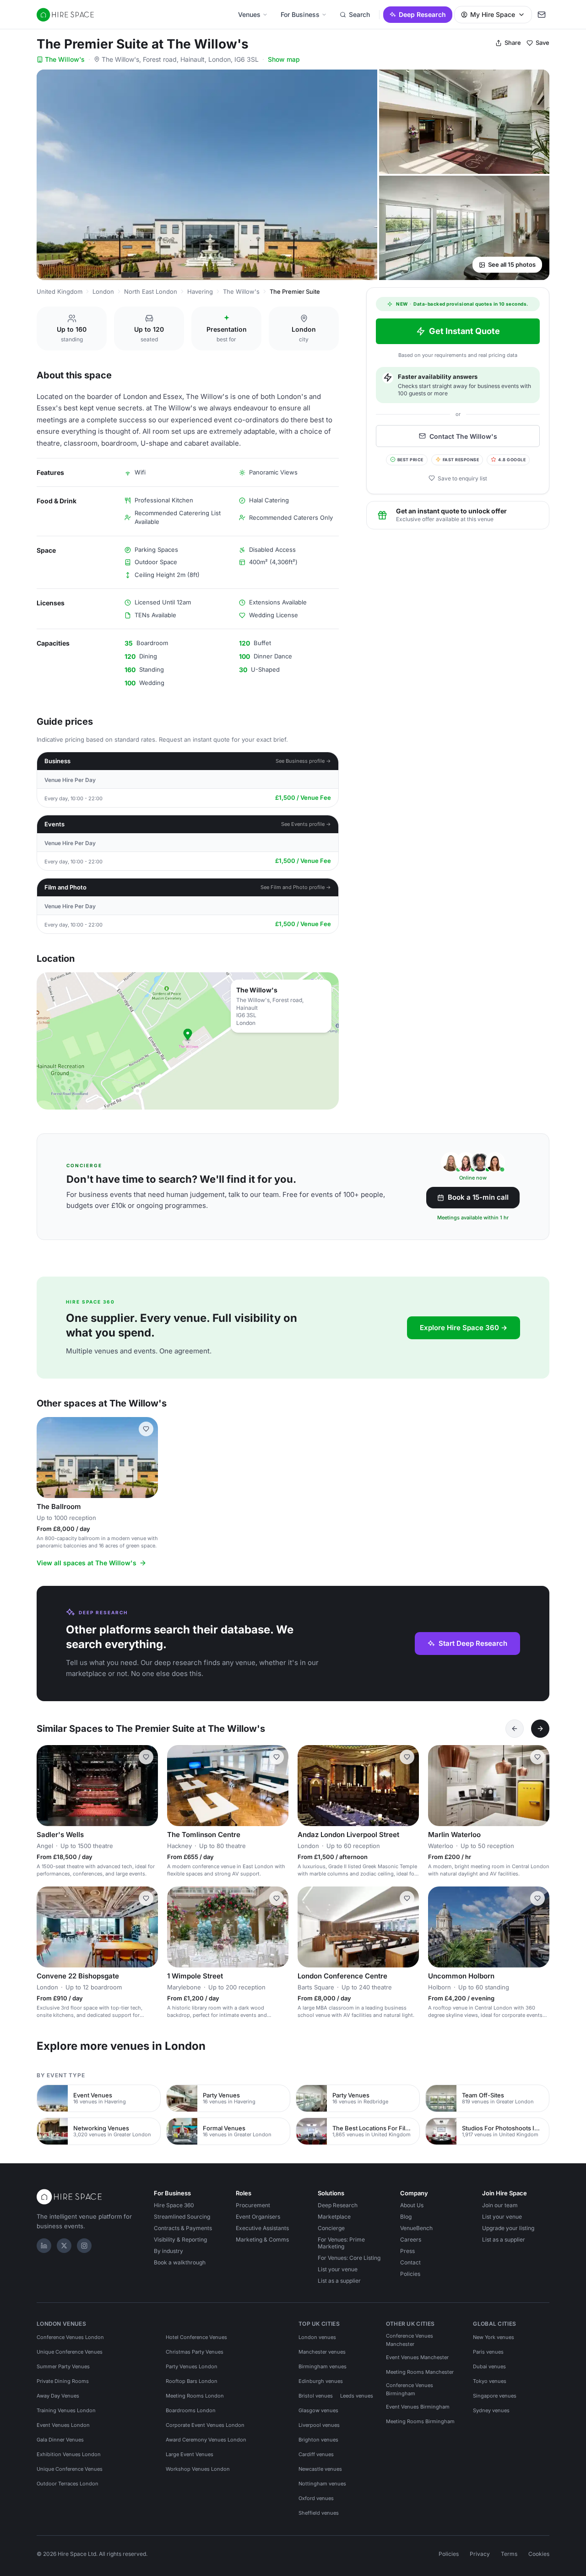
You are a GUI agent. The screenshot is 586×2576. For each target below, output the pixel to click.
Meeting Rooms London (195, 2396)
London (103, 291)
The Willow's (65, 59)
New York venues (494, 2337)
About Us (412, 2205)
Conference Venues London (70, 2337)
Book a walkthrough (180, 2262)
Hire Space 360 (174, 2205)
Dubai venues (489, 2366)
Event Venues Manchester (417, 2357)
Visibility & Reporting (180, 2239)
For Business (300, 14)
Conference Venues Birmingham (410, 2389)
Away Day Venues (58, 2396)
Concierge (331, 2228)
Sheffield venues (319, 2513)
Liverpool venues (319, 2425)
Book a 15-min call (478, 1197)
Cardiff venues (316, 2454)
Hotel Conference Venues (196, 2337)
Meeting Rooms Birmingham (420, 2421)
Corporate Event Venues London (205, 2425)
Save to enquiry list (462, 478)
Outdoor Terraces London (68, 2484)
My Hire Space (493, 14)
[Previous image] (48, 1458)
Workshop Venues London (198, 2469)
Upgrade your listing (508, 2228)
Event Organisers (258, 2217)
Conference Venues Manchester (410, 2340)
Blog (406, 2217)
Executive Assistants (262, 2228)
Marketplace (334, 2217)
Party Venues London (192, 2366)
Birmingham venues (323, 2366)
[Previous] (515, 1729)
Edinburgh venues (321, 2381)
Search (359, 14)
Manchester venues (322, 2352)
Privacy (480, 2554)
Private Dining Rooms (63, 2381)
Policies (410, 2274)
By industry (168, 2251)
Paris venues (488, 2352)
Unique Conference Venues (70, 2352)
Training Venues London (66, 2410)
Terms (509, 2554)
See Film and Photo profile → (296, 887)
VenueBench (416, 2228)
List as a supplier (339, 2281)
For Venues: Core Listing (349, 2258)
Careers (411, 2239)
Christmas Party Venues (195, 2352)
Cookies (539, 2554)
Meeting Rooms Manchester (420, 2372)
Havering (200, 291)
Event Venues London (63, 2425)
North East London (151, 291)
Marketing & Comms (262, 2239)
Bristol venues (316, 2396)
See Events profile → (306, 824)
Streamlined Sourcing (182, 2217)
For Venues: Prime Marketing (341, 2243)
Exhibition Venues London (69, 2454)
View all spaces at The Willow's (87, 1563)
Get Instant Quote (464, 331)
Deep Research (422, 14)
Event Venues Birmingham (418, 2407)
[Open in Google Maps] (188, 1041)
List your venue (338, 2269)
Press (407, 2251)
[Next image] (147, 1458)
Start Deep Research (473, 1643)
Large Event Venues (190, 2454)
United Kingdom (60, 291)
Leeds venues (357, 2396)
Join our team (500, 2205)
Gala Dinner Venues (60, 2440)
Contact (410, 2262)
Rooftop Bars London (192, 2381)
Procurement (253, 2205)
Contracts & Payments (183, 2228)
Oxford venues (316, 2498)
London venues (317, 2337)
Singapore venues (495, 2396)
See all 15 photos (512, 264)
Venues (249, 14)
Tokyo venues (490, 2381)
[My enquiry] (542, 15)
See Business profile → (303, 761)
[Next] (540, 1729)
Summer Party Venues (63, 2366)
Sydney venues (491, 2410)
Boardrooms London (191, 2410)
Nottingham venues (322, 2484)
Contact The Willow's (463, 436)
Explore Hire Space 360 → (464, 1328)
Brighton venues (318, 2440)
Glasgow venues (318, 2410)
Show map (284, 59)
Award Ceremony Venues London (206, 2440)
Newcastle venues (320, 2469)
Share (513, 43)
